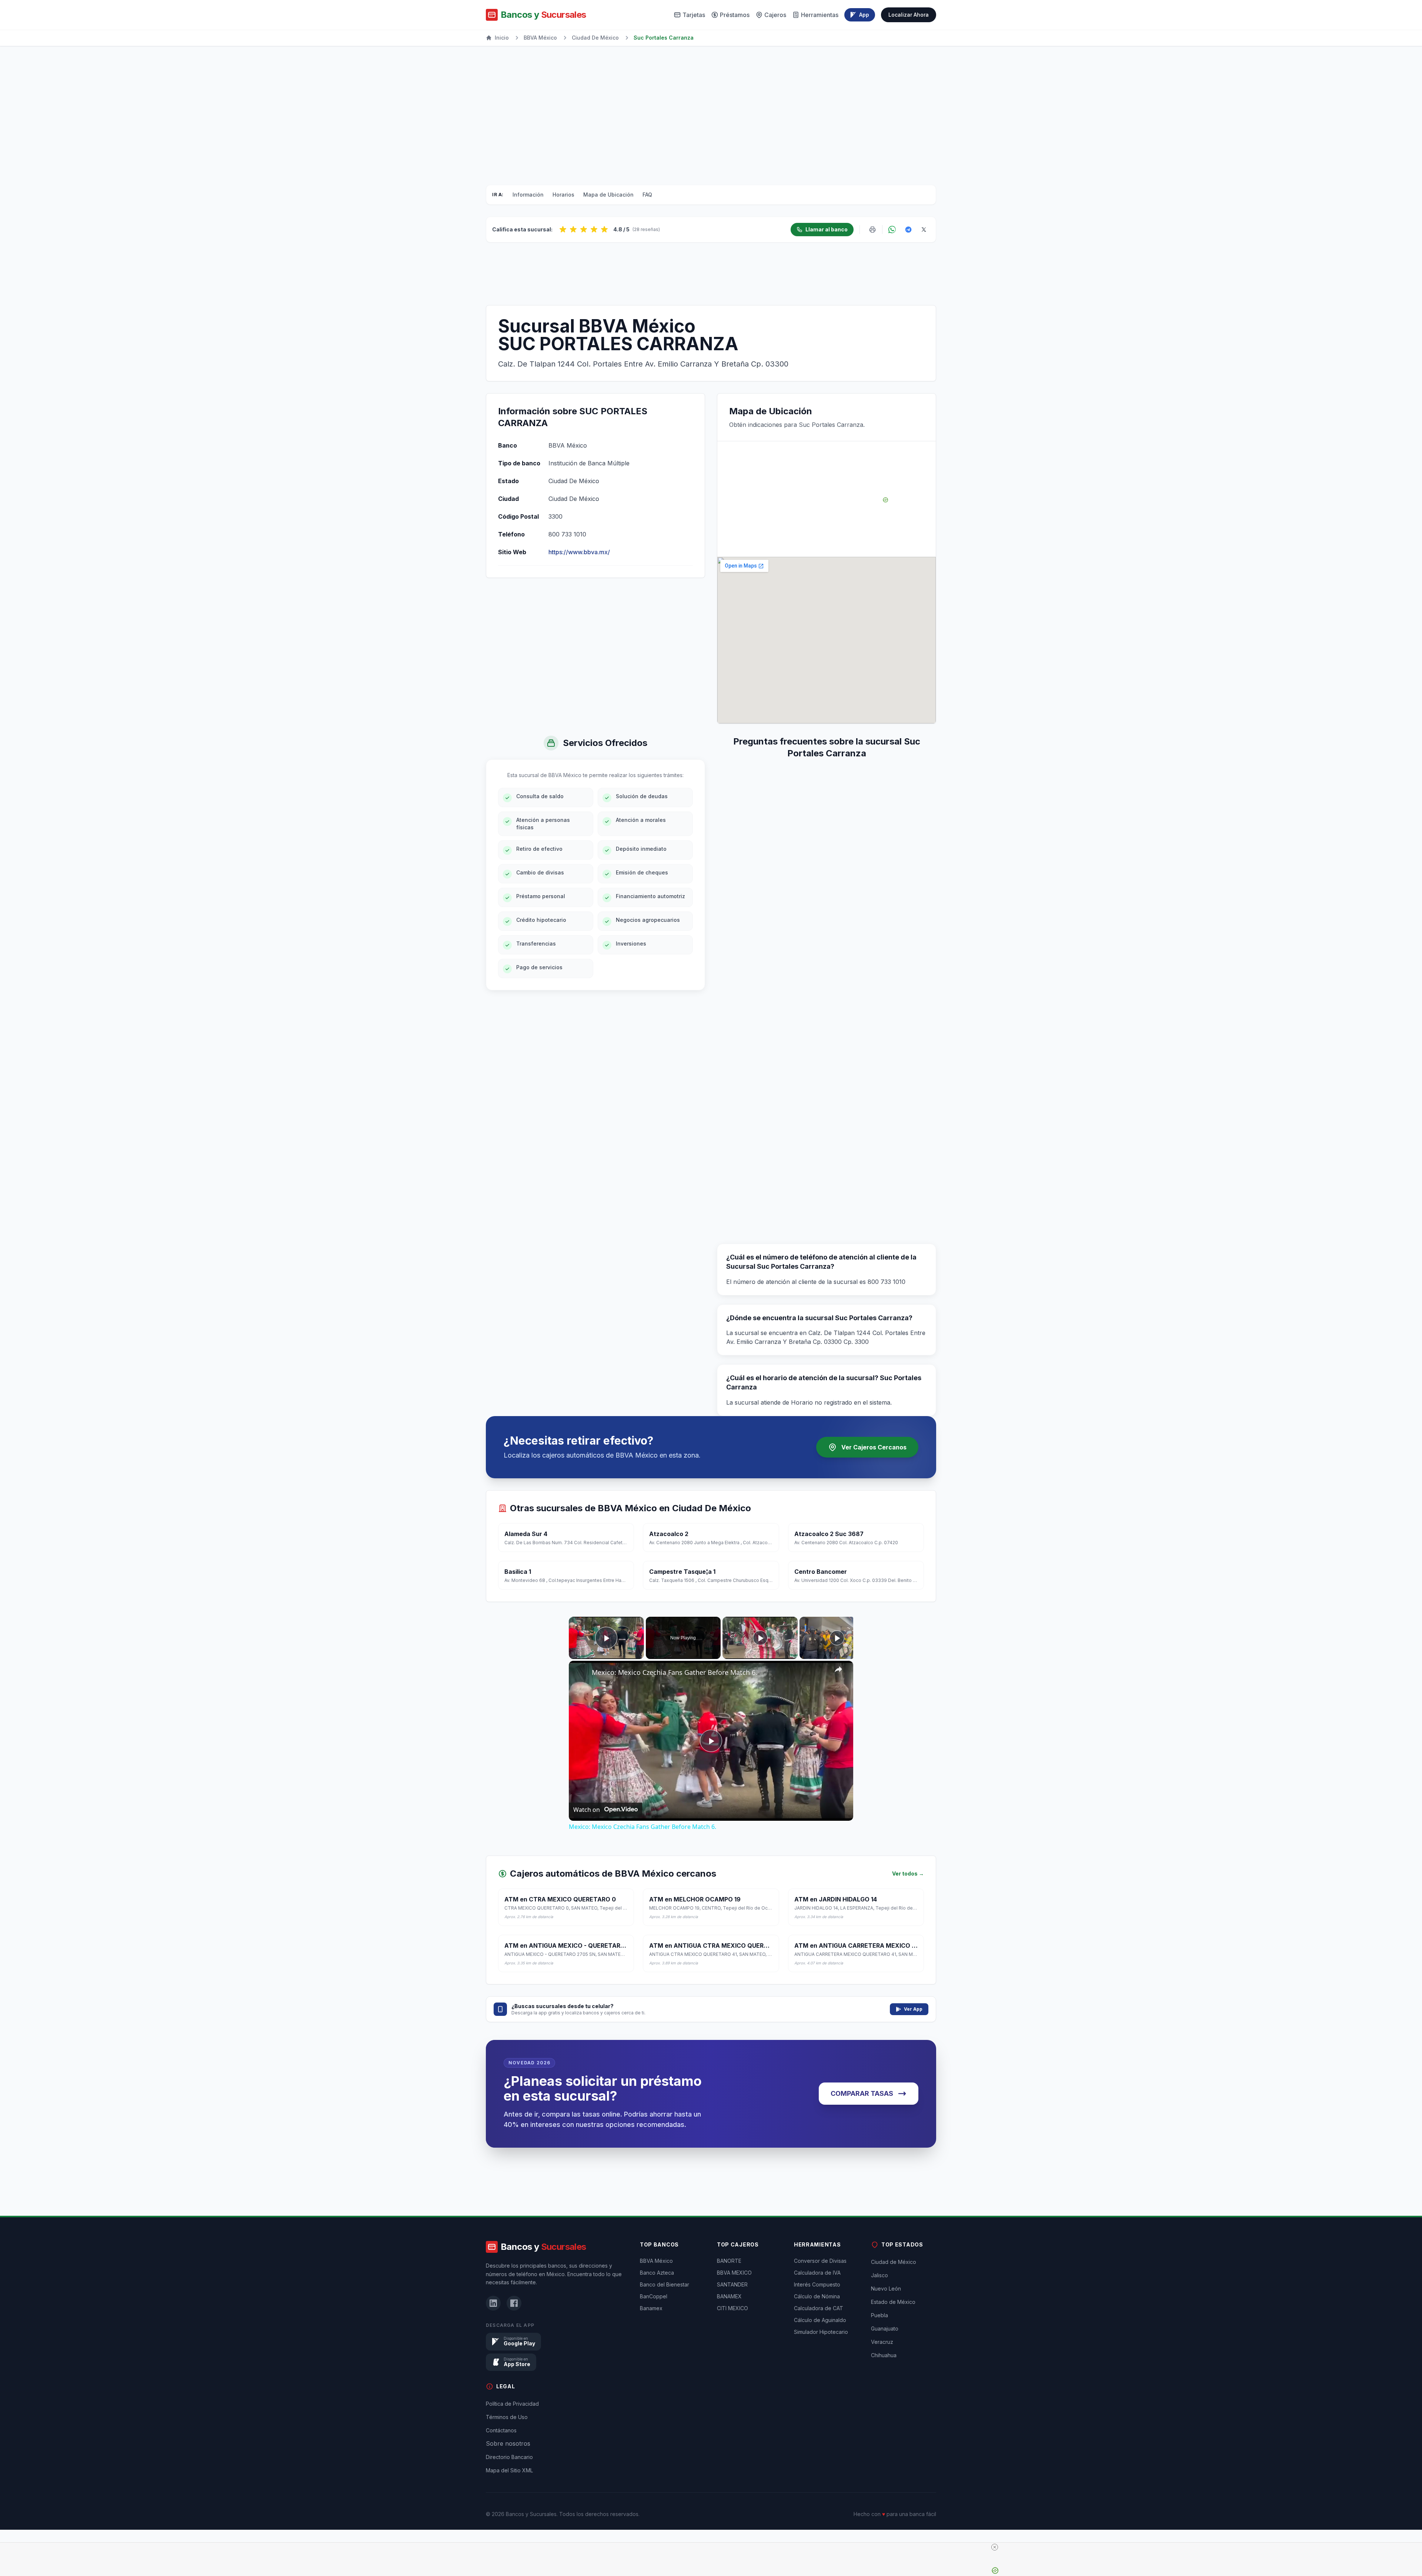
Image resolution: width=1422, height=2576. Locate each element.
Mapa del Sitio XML (509, 2508)
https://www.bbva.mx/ (579, 552)
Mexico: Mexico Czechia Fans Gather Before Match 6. (675, 1672)
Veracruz (882, 2379)
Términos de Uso (507, 2454)
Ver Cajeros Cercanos (874, 1447)
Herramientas (820, 15)
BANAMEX (729, 2334)
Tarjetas (694, 15)
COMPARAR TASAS (862, 2093)
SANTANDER (732, 2322)
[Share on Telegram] (908, 230)
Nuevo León (886, 2326)
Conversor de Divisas (820, 2298)
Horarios (563, 195)
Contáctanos (501, 2468)
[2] (573, 230)
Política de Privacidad (512, 2441)
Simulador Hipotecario (821, 2369)
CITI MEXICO (732, 2346)
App (864, 15)
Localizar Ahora (909, 15)
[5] (604, 230)
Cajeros (775, 15)
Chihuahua (884, 2393)
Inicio (502, 38)
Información (528, 195)
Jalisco (879, 2313)
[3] (584, 230)
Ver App (913, 2009)
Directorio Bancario (509, 2494)
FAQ (647, 195)
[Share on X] (924, 230)
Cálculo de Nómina (817, 2334)
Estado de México (893, 2339)
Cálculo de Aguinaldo (820, 2357)
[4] (594, 230)
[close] (714, 2547)
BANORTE (729, 2298)
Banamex (651, 2346)
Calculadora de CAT (819, 2346)
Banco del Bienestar (665, 2322)
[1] (563, 230)
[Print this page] (872, 230)
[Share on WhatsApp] (892, 230)
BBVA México (540, 38)
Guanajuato (885, 2366)
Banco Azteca (657, 2310)
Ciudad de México (894, 2299)
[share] (838, 1669)
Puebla (879, 2353)
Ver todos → (908, 1874)
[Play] (760, 1638)
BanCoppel (654, 2334)
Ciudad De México (595, 38)
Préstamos (735, 15)
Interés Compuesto (817, 2322)
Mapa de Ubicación (608, 195)
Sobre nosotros (508, 2481)
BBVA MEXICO (734, 2310)
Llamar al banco (827, 229)
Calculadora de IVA (817, 2310)
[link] (581, 1673)
